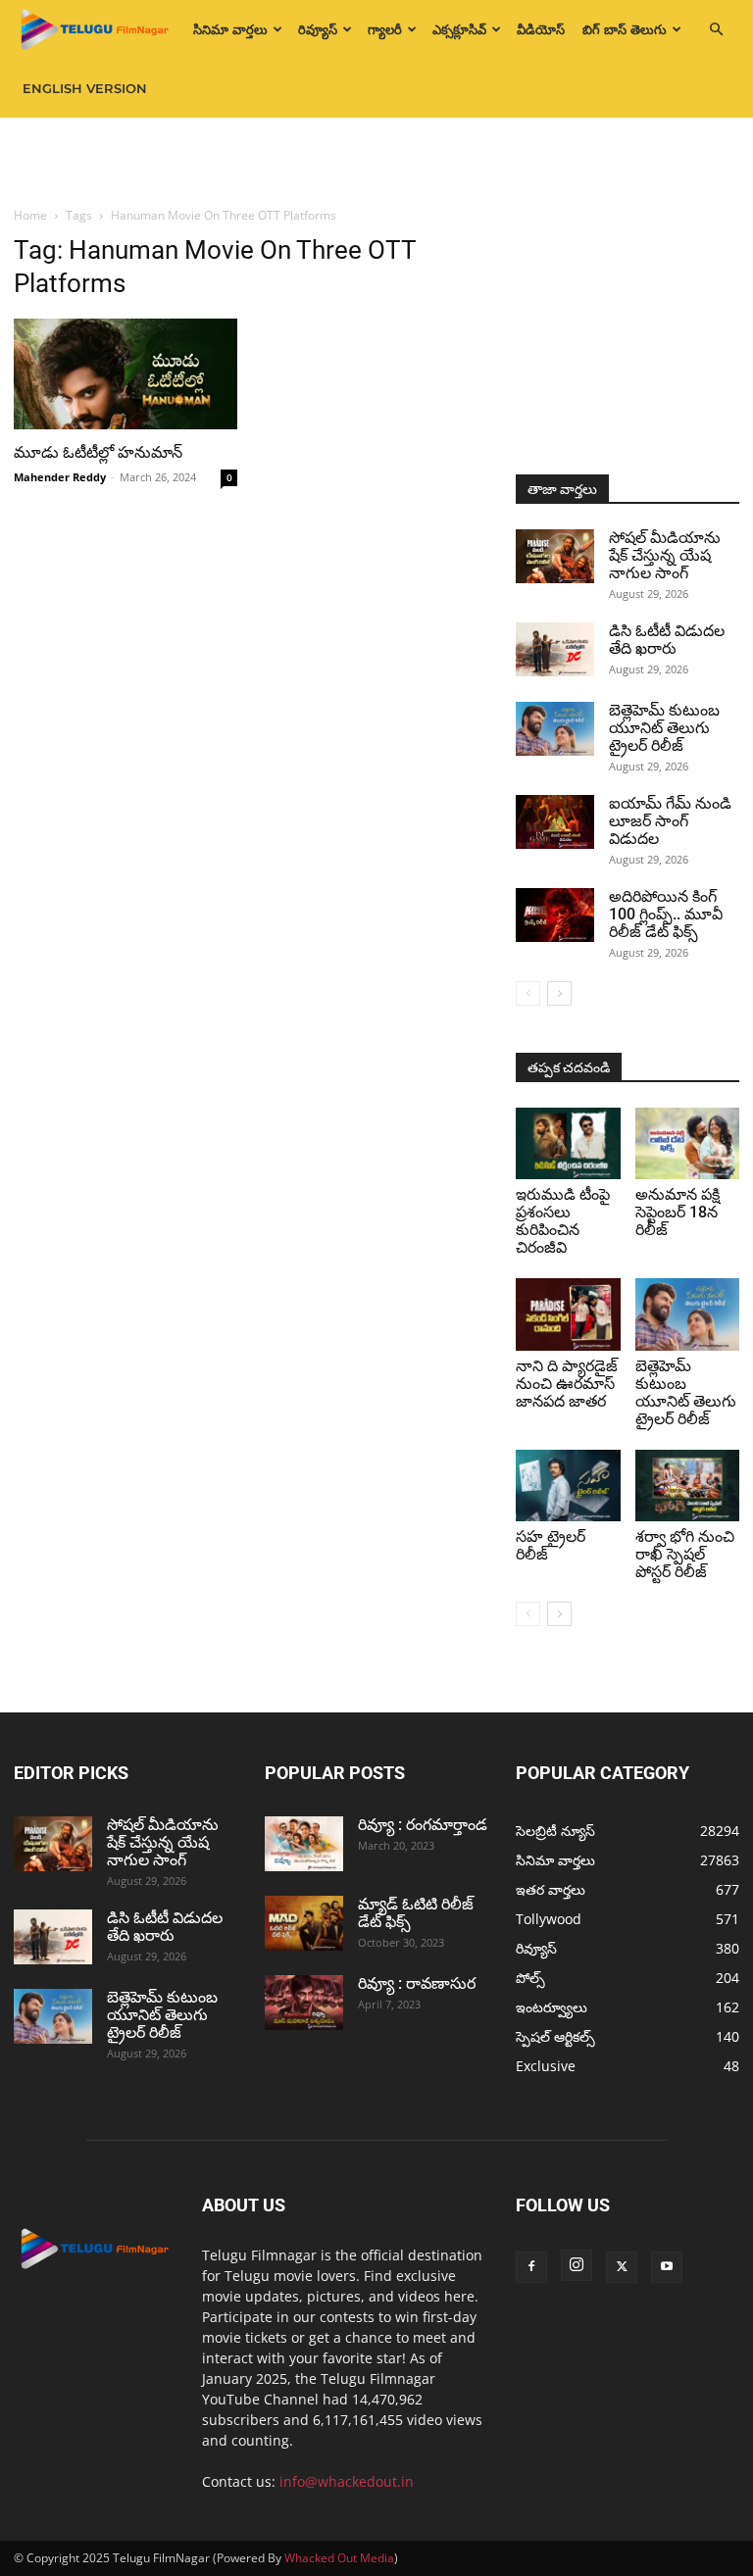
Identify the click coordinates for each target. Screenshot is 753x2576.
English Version (85, 88)
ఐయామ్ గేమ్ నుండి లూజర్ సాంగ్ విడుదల (670, 821)
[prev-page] (528, 993)
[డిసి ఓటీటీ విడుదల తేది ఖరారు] (555, 649)
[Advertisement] (376, 161)
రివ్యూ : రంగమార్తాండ (423, 1825)
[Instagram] (577, 2265)
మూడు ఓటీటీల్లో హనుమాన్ (102, 452)
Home (30, 215)
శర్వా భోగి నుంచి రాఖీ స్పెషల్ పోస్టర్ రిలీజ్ (685, 1554)
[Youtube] (667, 2267)
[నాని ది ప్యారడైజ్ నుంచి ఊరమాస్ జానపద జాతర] (568, 1314)
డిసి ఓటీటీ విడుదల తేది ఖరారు (667, 640)
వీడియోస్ (541, 29)
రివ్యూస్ (318, 29)
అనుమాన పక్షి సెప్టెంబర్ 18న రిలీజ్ (678, 1212)
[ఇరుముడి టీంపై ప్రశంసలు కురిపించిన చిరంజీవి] (568, 1143)
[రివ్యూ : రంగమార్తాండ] (304, 1844)
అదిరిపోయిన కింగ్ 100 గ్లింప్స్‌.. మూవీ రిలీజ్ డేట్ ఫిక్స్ (666, 914)
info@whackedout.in (347, 2481)
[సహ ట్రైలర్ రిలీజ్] (568, 1486)
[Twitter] (622, 2267)
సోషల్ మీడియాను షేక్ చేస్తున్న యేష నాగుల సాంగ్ (665, 555)
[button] (716, 30)
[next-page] (559, 993)
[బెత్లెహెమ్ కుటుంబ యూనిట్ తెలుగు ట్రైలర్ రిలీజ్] (555, 729)
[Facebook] (531, 2267)
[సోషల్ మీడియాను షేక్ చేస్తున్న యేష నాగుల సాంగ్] (555, 556)
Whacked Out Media (339, 2558)
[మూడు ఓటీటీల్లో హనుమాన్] (125, 374)
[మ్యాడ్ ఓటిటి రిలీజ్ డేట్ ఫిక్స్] (304, 1923)
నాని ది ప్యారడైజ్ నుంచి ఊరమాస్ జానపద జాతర (567, 1384)
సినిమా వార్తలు (230, 29)
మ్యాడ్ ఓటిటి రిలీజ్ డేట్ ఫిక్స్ (416, 1913)
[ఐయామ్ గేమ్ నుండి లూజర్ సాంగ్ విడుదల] (555, 822)
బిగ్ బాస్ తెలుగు (625, 29)
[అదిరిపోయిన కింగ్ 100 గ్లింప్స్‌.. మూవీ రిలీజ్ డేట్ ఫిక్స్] (555, 915)
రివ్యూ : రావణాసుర (417, 1983)
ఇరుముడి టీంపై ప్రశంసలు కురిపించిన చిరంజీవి (563, 1221)
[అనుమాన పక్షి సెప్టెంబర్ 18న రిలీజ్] (688, 1143)
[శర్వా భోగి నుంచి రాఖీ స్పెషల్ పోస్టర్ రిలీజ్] (688, 1486)
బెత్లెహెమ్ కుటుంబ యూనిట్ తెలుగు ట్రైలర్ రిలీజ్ (664, 728)
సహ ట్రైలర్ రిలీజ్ (551, 1545)
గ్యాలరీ (385, 29)
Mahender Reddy (60, 477)
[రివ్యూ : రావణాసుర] (304, 2003)
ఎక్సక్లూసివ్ (459, 29)
